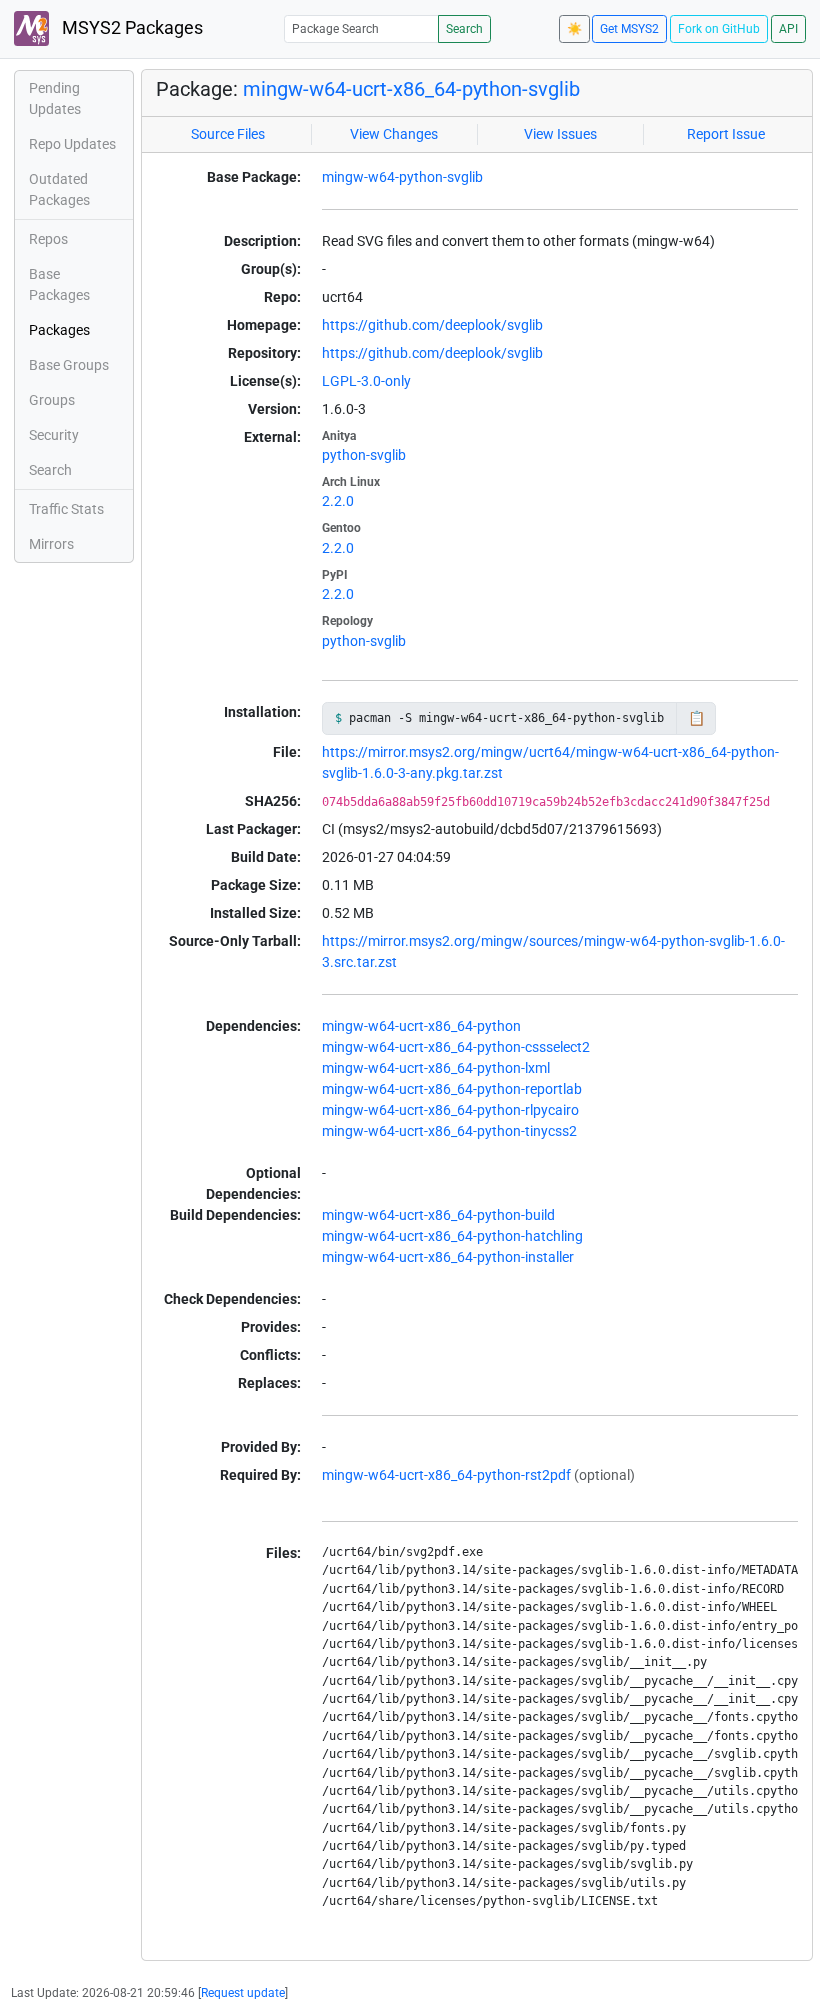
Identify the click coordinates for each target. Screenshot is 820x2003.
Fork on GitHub (719, 29)
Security (54, 435)
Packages (59, 330)
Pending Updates (55, 98)
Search (464, 29)
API (788, 29)
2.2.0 (338, 501)
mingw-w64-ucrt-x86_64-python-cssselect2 (456, 1047)
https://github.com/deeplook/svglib (432, 325)
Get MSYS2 (629, 29)
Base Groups (69, 365)
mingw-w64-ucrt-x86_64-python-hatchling (452, 1236)
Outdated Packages (59, 189)
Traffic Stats (66, 509)
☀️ (574, 29)
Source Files (228, 134)
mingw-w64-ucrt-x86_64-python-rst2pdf (446, 1475)
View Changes (394, 134)
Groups (52, 400)
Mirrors (51, 544)
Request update (243, 1993)
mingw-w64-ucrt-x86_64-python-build (438, 1215)
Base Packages (59, 284)
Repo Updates (72, 144)
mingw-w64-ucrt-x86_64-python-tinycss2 (449, 1131)
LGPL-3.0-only (366, 381)
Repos (48, 239)
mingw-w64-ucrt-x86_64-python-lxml (436, 1068)
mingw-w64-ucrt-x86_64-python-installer (448, 1257)
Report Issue (726, 134)
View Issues (560, 134)
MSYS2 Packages (130, 28)
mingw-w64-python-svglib (402, 177)
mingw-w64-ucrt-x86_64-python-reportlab (452, 1089)
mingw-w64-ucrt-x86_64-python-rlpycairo (450, 1110)
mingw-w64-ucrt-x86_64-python (421, 1026)
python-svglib (364, 455)
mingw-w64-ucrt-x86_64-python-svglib (411, 89)
